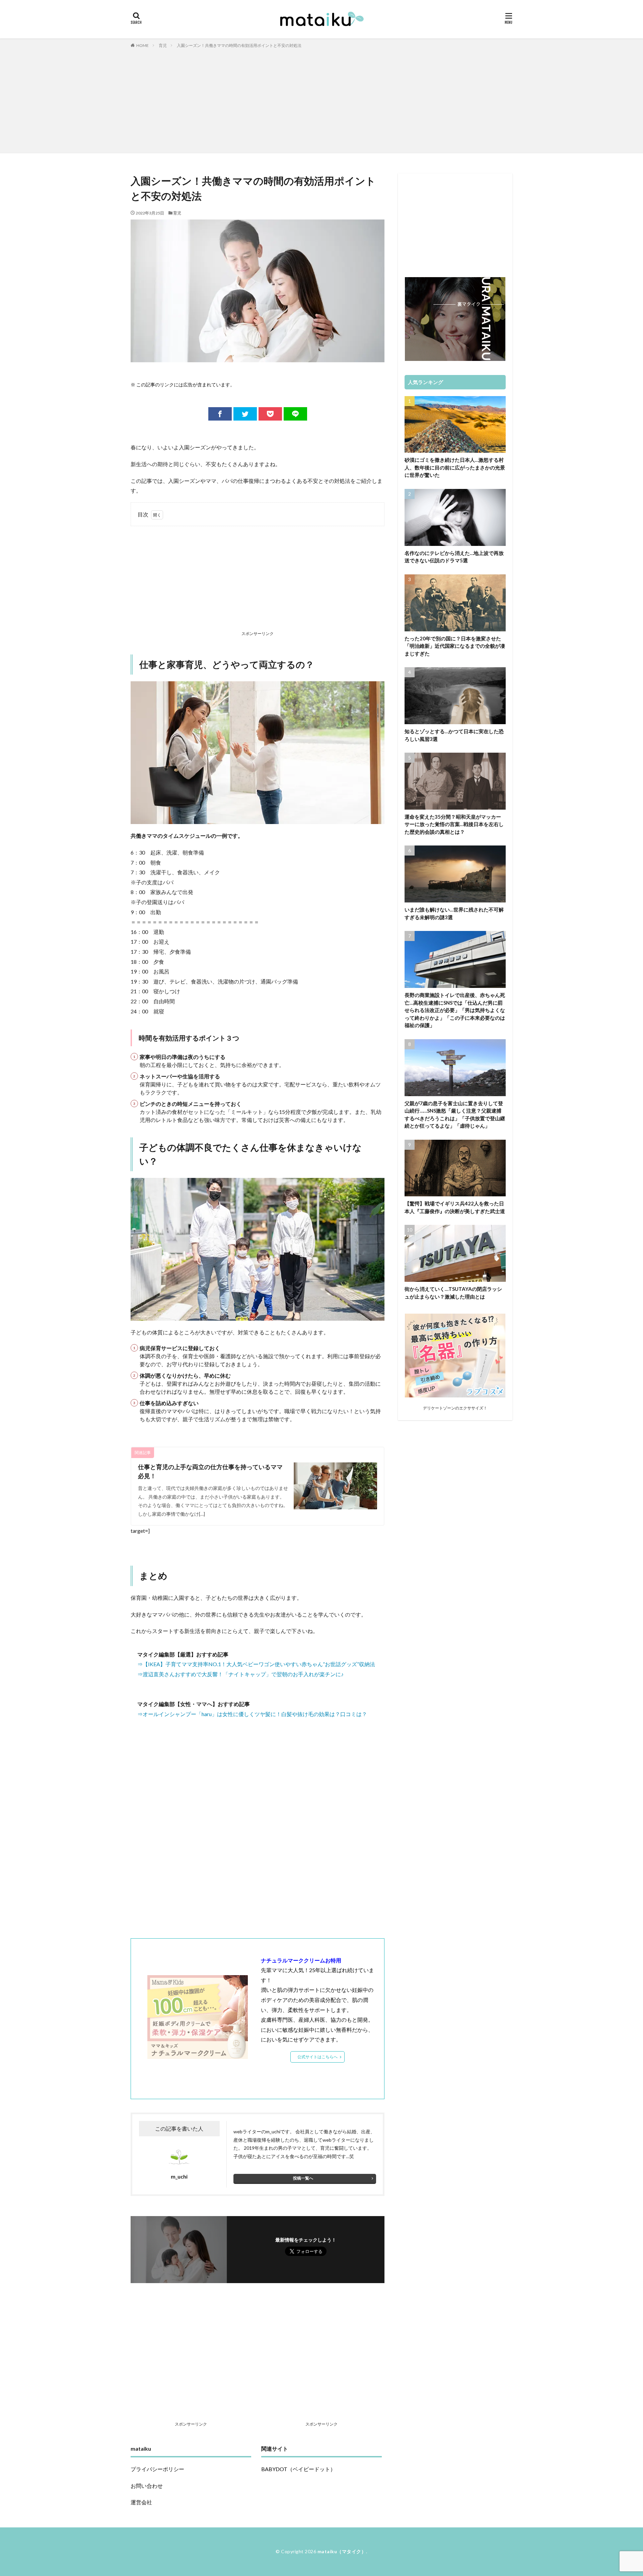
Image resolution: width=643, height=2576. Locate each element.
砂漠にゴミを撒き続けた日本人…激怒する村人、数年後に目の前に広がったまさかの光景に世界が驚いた (455, 467)
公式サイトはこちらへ (317, 2057)
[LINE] (295, 414)
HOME (142, 45)
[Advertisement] (321, 99)
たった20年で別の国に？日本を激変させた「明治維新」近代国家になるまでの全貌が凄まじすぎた (455, 646)
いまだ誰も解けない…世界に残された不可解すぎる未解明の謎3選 (454, 913)
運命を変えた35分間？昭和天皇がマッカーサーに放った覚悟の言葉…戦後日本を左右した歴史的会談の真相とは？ (454, 824)
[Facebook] (220, 414)
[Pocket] (270, 414)
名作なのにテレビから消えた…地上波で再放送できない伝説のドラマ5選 (454, 557)
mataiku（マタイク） (342, 2551)
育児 (163, 45)
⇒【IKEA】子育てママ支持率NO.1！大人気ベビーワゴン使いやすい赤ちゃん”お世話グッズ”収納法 (256, 1664)
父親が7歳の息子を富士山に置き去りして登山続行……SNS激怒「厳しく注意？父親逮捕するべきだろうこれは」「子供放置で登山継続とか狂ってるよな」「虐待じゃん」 (455, 1115)
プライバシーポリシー (157, 2469)
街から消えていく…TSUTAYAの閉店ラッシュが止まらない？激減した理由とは (453, 1293)
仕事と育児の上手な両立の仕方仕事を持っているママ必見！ (210, 1471)
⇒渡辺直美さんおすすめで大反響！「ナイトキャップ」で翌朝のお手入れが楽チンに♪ (240, 1674)
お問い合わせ (147, 2486)
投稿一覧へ (303, 2178)
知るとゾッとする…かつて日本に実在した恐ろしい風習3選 (454, 735)
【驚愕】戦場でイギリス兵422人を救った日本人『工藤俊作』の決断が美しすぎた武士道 (455, 1207)
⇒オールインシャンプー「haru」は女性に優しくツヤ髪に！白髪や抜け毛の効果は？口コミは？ (252, 1714)
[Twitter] (245, 414)
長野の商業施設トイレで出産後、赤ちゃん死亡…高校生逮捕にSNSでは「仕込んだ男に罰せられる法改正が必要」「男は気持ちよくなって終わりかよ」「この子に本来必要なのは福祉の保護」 (455, 1010)
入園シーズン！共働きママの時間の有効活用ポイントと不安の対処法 (239, 45)
